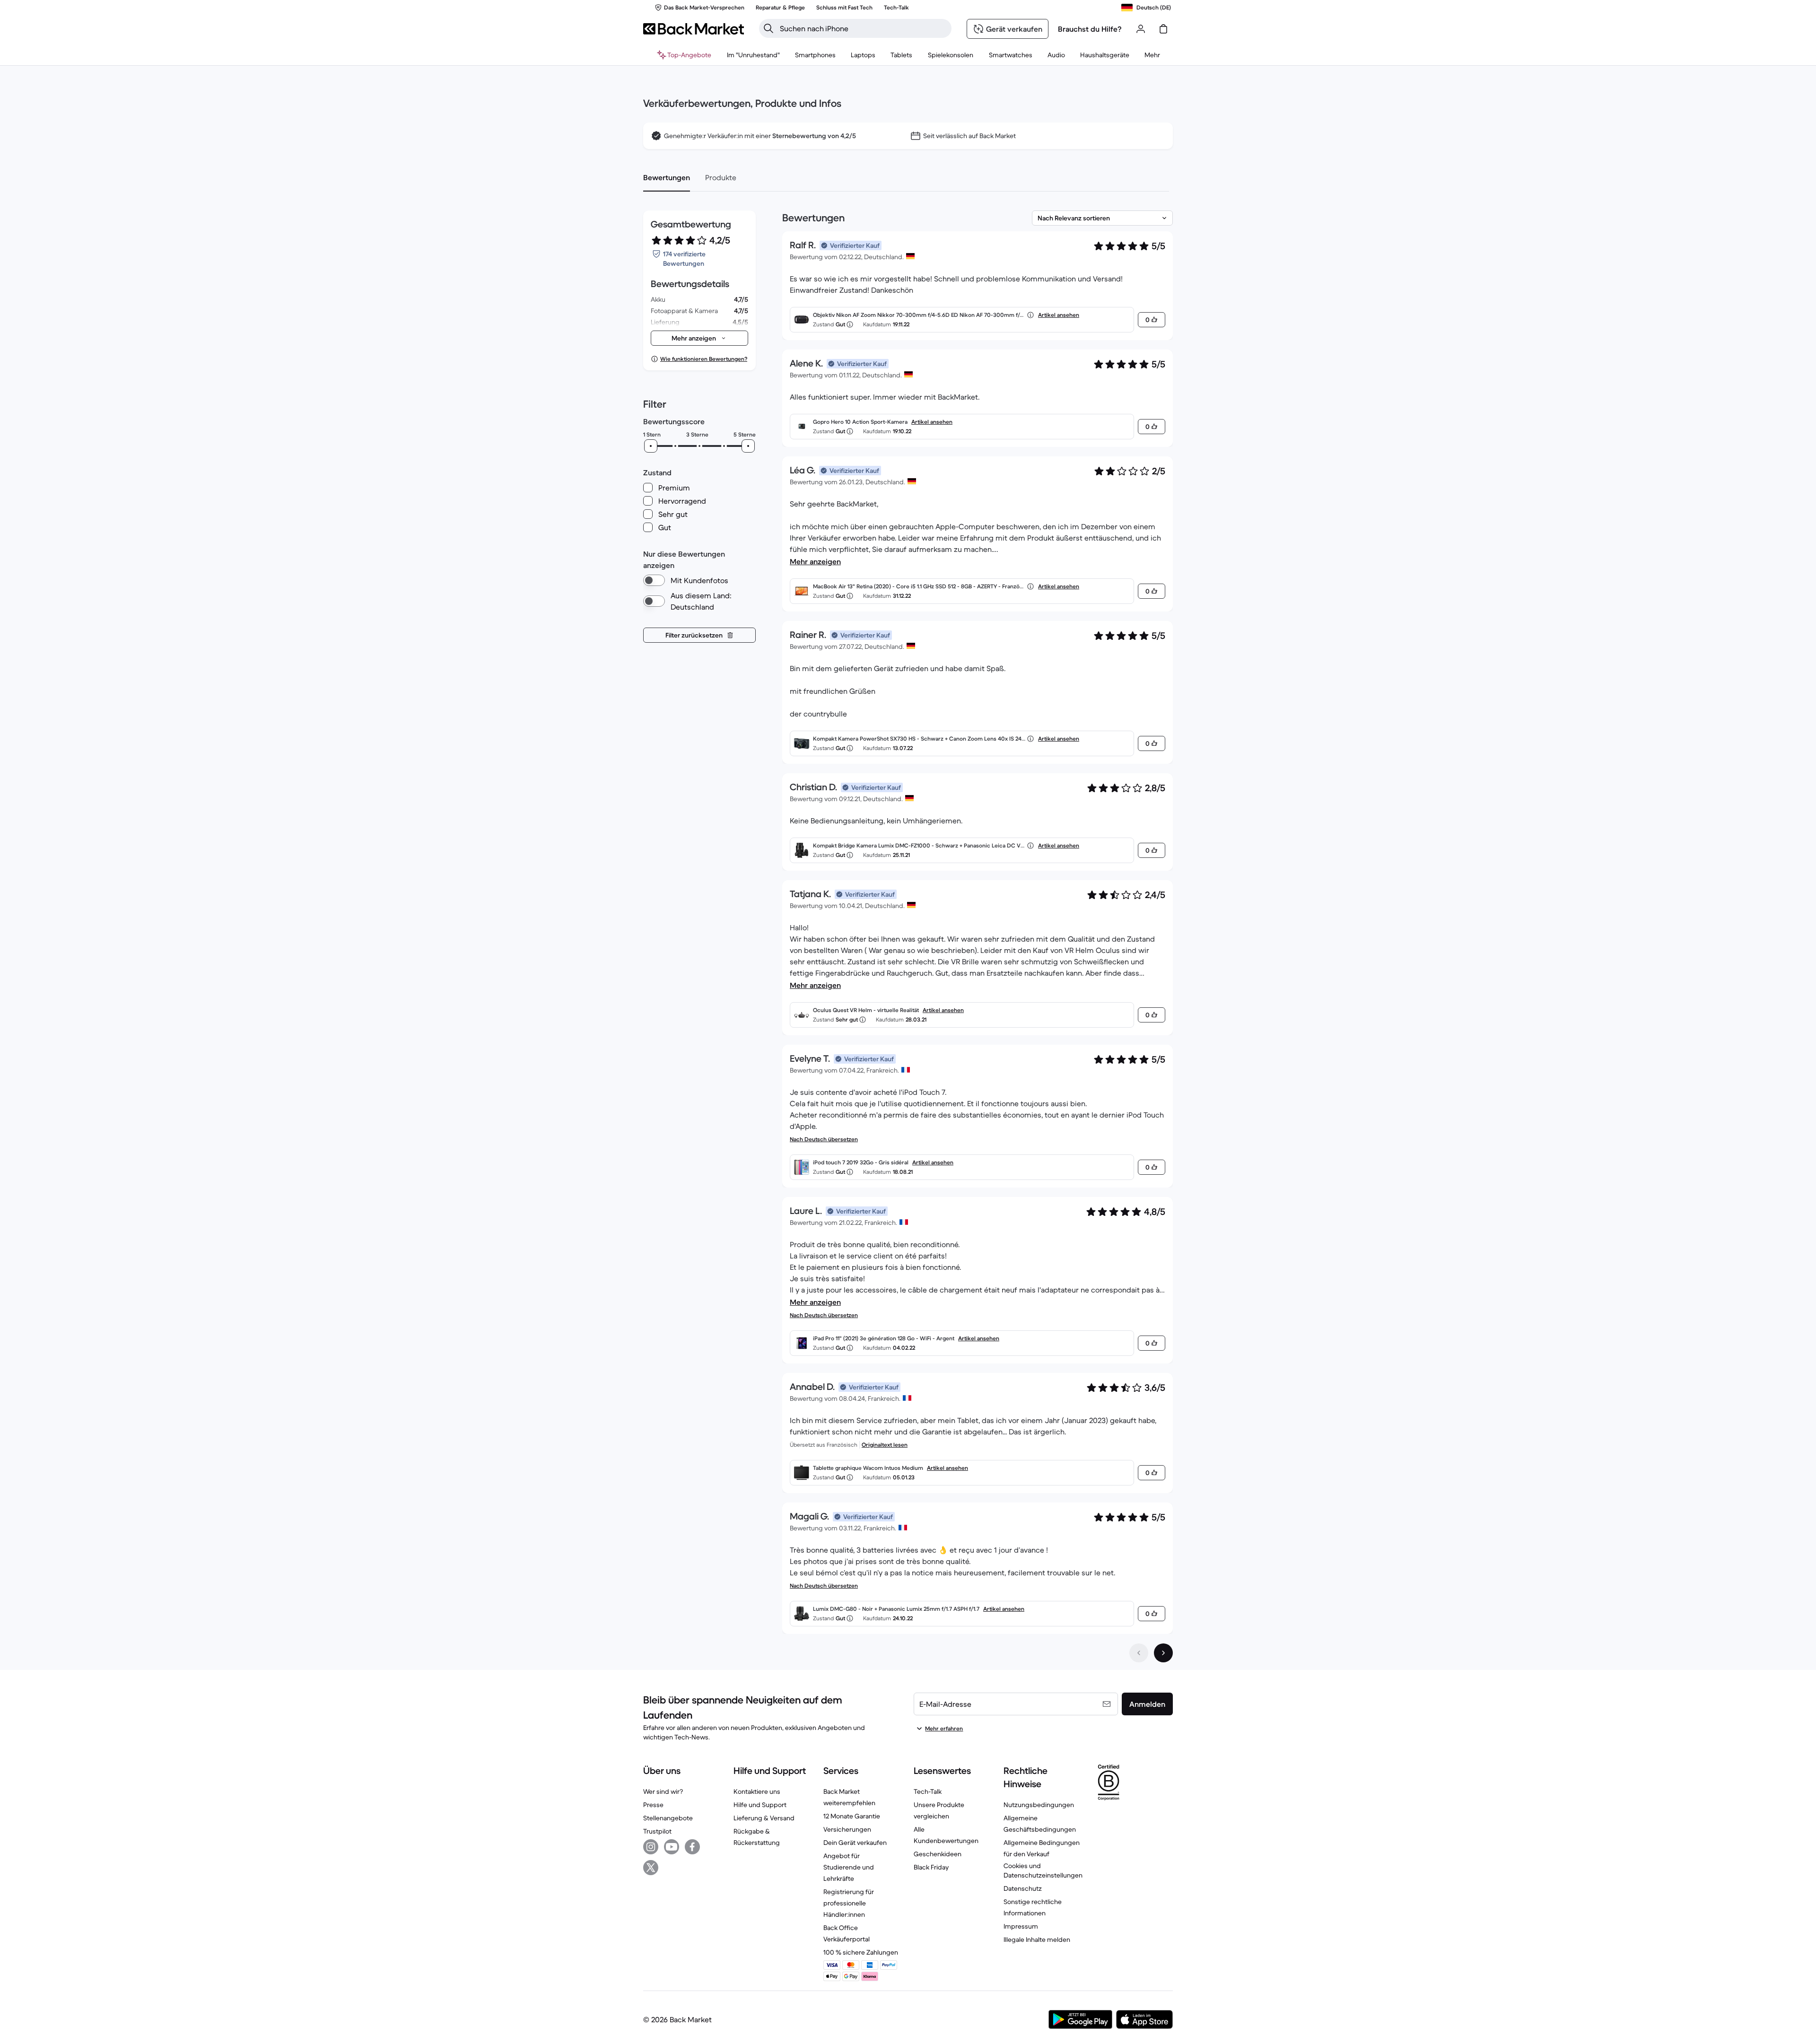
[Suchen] (768, 28)
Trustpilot (657, 1831)
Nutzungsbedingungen (1039, 1805)
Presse (653, 1805)
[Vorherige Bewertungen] (1139, 1653)
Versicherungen (847, 1829)
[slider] (651, 446)
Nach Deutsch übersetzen (824, 1139)
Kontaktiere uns (757, 1791)
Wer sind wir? (663, 1791)
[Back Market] (694, 29)
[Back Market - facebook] (692, 1847)
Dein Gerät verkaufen (855, 1843)
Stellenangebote (668, 1818)
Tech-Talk (928, 1791)
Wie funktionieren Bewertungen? (704, 359)
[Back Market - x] (651, 1868)
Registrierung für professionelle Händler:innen (849, 1903)
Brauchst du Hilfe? (1090, 29)
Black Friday (931, 1867)
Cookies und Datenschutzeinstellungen (1043, 1870)
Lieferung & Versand (764, 1818)
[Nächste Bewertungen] (1163, 1653)
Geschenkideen (938, 1854)
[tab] (667, 177)
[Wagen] (1163, 29)
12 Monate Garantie (852, 1816)
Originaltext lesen (885, 1445)
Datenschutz (1023, 1888)
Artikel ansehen (1059, 315)
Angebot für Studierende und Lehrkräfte (849, 1867)
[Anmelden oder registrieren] (1141, 29)
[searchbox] (863, 28)
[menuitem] (815, 55)
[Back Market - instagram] (651, 1847)
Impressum (1021, 1926)
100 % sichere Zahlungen (861, 1952)
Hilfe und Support (760, 1805)
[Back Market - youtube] (672, 1847)
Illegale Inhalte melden (1037, 1939)
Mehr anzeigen (815, 561)
